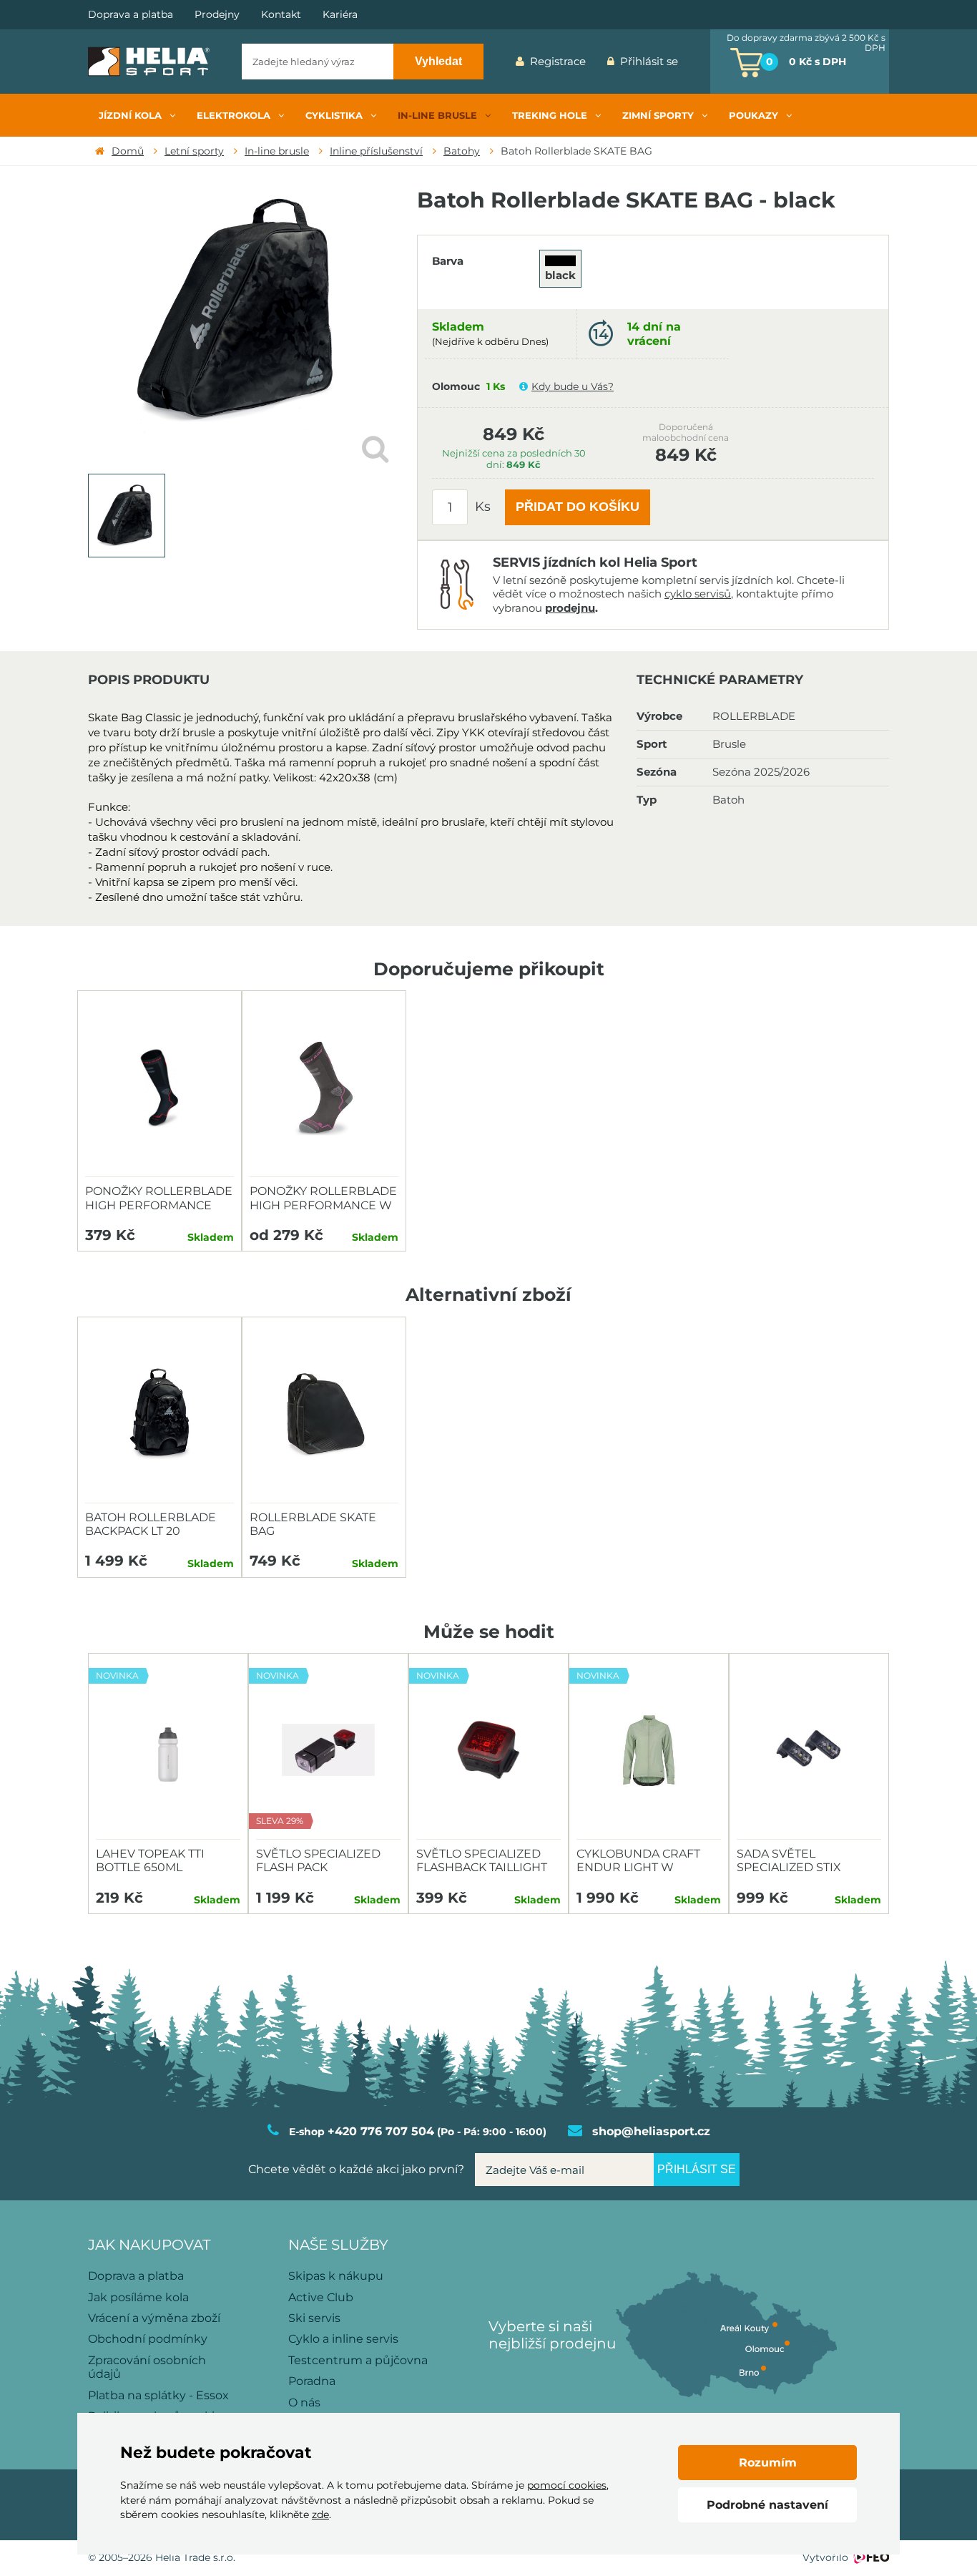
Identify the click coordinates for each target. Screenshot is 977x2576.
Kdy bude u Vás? (573, 386)
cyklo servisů (698, 594)
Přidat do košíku (578, 507)
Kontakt (281, 15)
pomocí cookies (567, 2485)
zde (320, 2514)
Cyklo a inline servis (343, 2339)
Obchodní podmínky (148, 2339)
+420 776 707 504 (381, 2131)
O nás (304, 2402)
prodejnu (570, 608)
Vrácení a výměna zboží (154, 2318)
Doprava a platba (131, 15)
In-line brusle (277, 151)
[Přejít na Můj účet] (699, 62)
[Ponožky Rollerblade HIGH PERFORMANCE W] (324, 1088)
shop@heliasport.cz (651, 2131)
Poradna (312, 2381)
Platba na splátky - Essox (158, 2395)
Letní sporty (194, 151)
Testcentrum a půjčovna (358, 2360)
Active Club (321, 2297)
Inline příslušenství (376, 151)
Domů (128, 151)
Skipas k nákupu (336, 2276)
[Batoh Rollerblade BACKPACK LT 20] (159, 1414)
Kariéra (340, 15)
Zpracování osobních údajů (147, 2367)
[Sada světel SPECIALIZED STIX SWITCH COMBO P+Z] (809, 1750)
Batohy (462, 151)
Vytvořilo (825, 2557)
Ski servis (314, 2318)
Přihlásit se (649, 61)
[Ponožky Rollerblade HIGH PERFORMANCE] (159, 1088)
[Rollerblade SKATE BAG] (324, 1414)
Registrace (558, 61)
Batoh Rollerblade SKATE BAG (576, 151)
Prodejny (217, 15)
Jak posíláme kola (138, 2297)
